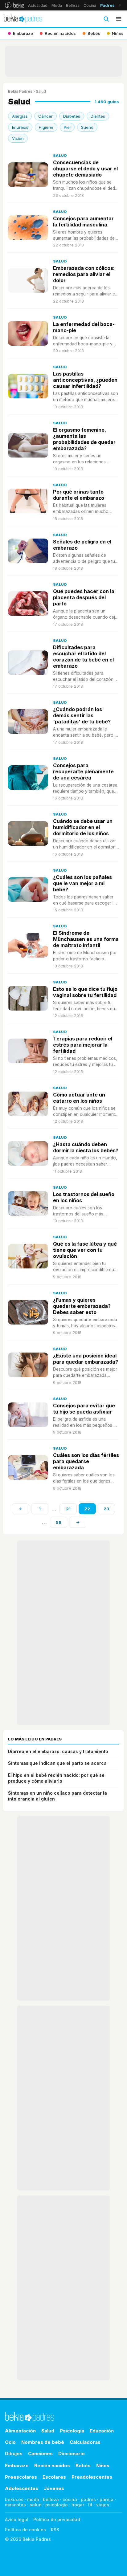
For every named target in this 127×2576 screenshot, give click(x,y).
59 (59, 1522)
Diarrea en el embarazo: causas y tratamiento (58, 1751)
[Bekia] (15, 5)
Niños (103, 2466)
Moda (57, 5)
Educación (102, 2431)
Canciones (40, 2454)
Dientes (98, 116)
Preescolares (21, 2477)
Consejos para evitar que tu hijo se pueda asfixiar (84, 1409)
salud (36, 2505)
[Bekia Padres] (23, 19)
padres (88, 2499)
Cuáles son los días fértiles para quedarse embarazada (86, 1461)
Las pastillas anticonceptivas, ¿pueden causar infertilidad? (85, 380)
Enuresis (20, 127)
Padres (107, 5)
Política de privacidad (57, 2519)
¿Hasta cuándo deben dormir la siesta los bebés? (86, 1147)
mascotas (15, 2505)
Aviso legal (17, 2519)
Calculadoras (85, 2442)
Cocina (90, 5)
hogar (78, 2505)
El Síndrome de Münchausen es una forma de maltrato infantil (86, 939)
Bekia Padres (20, 91)
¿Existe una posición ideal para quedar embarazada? (86, 1359)
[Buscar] (106, 19)
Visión (18, 138)
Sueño (87, 127)
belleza (51, 2499)
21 (68, 1509)
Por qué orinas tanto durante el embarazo (79, 495)
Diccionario (72, 2454)
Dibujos (14, 2454)
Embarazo (17, 2466)
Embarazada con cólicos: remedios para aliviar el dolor (84, 274)
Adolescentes (22, 2488)
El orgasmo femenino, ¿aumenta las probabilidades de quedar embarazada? (84, 439)
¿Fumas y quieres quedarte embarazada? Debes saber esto (82, 1306)
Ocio (10, 2442)
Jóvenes (54, 2488)
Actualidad (38, 5)
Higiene (46, 127)
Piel (67, 127)
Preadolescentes (92, 2477)
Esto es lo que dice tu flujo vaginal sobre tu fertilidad (85, 992)
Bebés (83, 2466)
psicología (57, 2505)
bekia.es (14, 2499)
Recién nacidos (52, 2466)
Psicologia (72, 2431)
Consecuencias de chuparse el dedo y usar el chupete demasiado (85, 169)
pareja (107, 2499)
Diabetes (72, 116)
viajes (103, 2505)
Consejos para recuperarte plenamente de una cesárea (83, 771)
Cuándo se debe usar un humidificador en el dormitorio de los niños (83, 827)
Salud (60, 156)
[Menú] (119, 19)
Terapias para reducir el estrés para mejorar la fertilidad (83, 1045)
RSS (55, 2530)
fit (90, 2505)
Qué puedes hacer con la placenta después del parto (84, 597)
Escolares (54, 2477)
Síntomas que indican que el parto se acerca (57, 1763)
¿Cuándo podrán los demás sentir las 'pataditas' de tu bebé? (82, 715)
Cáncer (45, 116)
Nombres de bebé (43, 2442)
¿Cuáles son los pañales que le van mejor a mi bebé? (82, 883)
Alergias (20, 116)
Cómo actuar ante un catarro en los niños (79, 1098)
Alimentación (20, 2431)
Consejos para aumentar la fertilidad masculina (83, 222)
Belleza (73, 5)
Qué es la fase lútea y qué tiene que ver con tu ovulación (85, 1250)
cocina (70, 2499)
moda (33, 2499)
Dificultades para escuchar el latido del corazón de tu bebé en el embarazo (83, 657)
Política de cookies (25, 2530)
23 (106, 1509)
